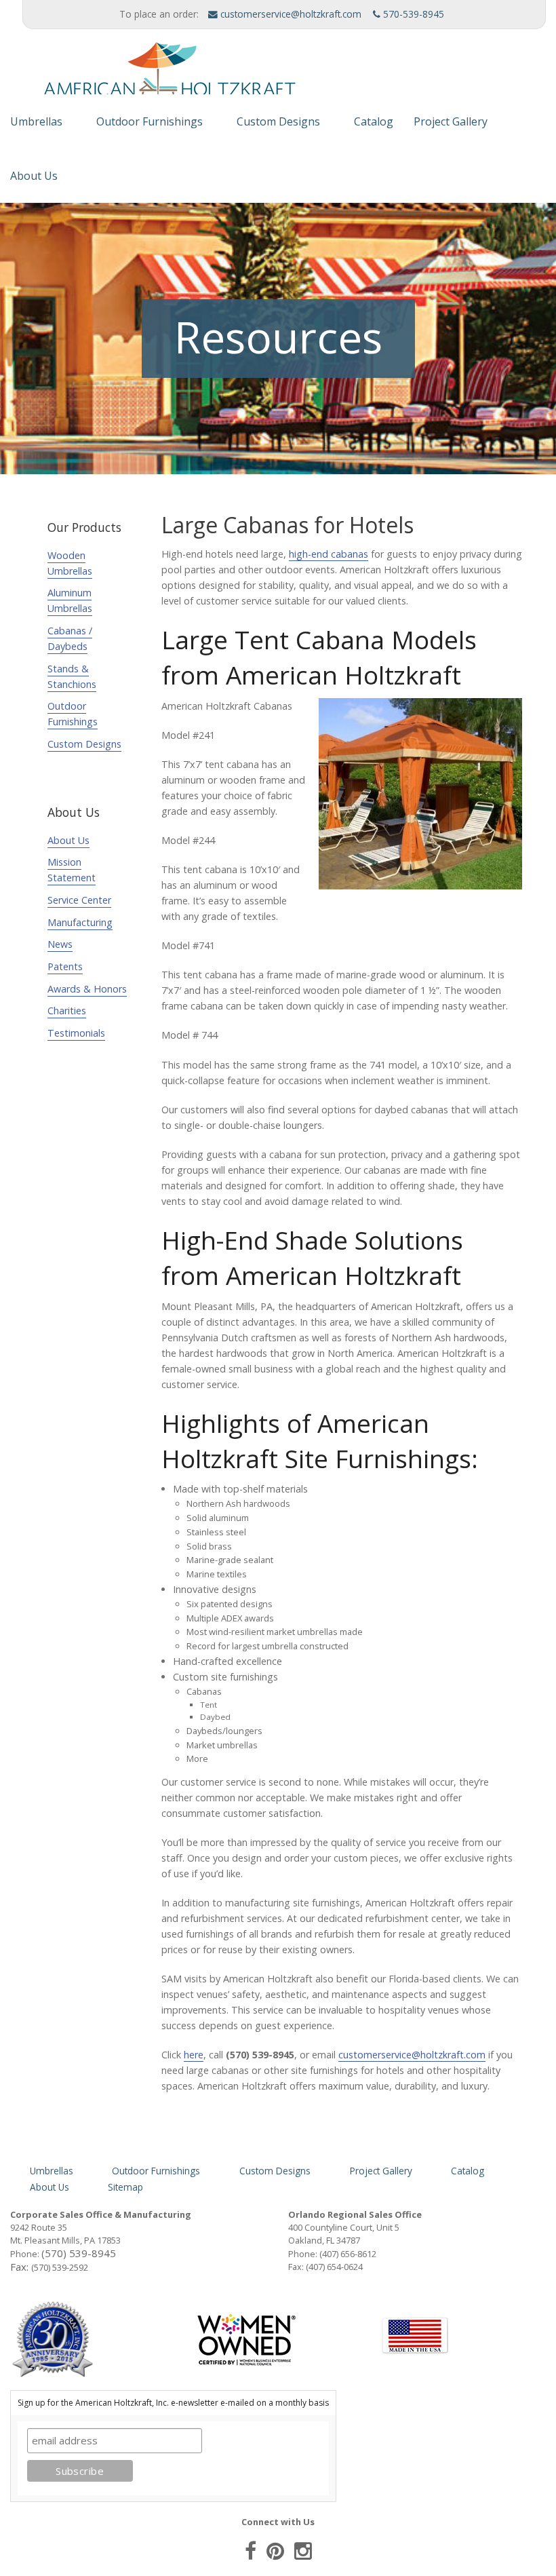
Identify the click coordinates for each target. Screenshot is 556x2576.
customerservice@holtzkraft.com (290, 14)
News (60, 944)
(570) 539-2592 (60, 2267)
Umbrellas (36, 121)
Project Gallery (451, 121)
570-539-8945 (412, 14)
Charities (67, 1011)
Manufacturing (80, 922)
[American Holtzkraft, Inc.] (153, 75)
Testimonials (76, 1033)
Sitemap (125, 2187)
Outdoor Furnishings (150, 121)
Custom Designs (278, 121)
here (194, 2055)
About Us (34, 176)
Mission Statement (72, 870)
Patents (65, 966)
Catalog (374, 121)
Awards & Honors (87, 989)
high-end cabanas (329, 554)
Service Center (79, 900)
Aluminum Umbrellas (70, 600)
